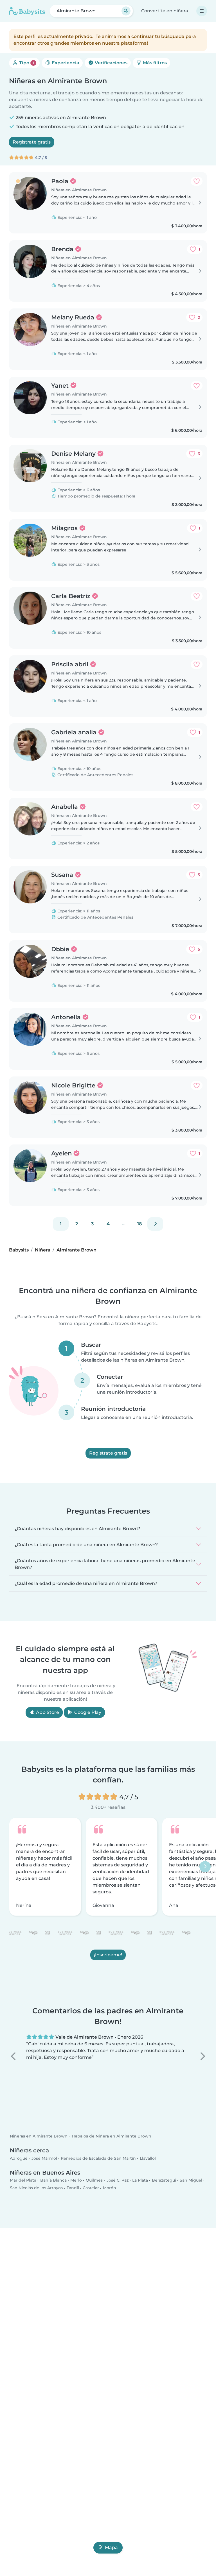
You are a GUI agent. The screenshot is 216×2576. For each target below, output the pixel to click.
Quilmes (94, 2180)
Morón (110, 2188)
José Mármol (44, 2158)
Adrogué (19, 2158)
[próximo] (155, 1224)
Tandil (73, 2188)
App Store (47, 1712)
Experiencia (65, 63)
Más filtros (154, 63)
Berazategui (164, 2180)
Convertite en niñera (165, 11)
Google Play (87, 1712)
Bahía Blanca (53, 2180)
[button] (14, 2056)
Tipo (26, 63)
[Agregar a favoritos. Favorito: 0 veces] (197, 181)
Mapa (111, 2547)
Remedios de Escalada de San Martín (98, 2158)
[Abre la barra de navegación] (202, 11)
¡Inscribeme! (108, 1955)
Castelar (91, 2188)
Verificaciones (111, 63)
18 (139, 1224)
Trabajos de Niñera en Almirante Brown (111, 2136)
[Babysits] (27, 11)
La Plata (140, 2180)
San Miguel (191, 2180)
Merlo (76, 2180)
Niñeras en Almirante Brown (39, 2136)
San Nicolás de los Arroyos (36, 2188)
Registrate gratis (32, 142)
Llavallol (148, 2158)
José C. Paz (118, 2180)
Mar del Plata (23, 2180)
